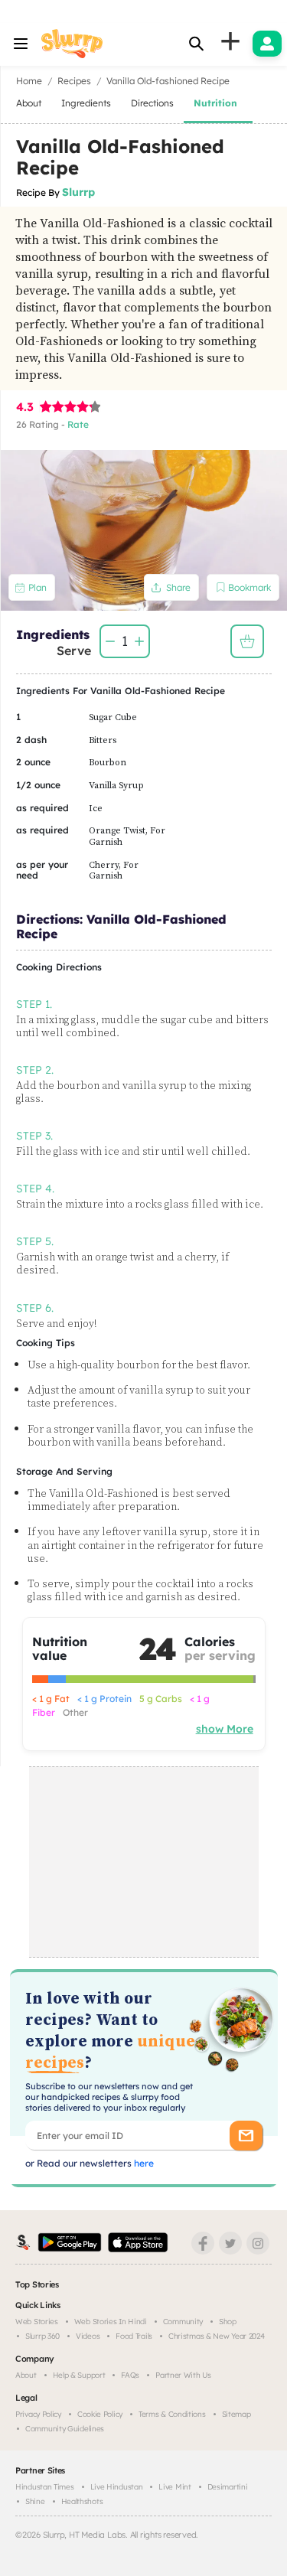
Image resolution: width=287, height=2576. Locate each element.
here (143, 2163)
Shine (35, 2501)
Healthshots (82, 2501)
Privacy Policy (38, 2414)
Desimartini (228, 2487)
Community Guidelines (65, 2429)
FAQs (130, 2375)
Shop (228, 2322)
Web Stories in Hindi (111, 2322)
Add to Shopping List (247, 641)
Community (183, 2322)
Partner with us (183, 2375)
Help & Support (79, 2375)
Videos (88, 2336)
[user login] (267, 44)
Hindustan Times (45, 2487)
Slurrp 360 (42, 2336)
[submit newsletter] (246, 2136)
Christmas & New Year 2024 (217, 2336)
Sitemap (236, 2414)
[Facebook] (203, 2243)
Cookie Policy (100, 2414)
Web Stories (37, 2322)
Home (29, 81)
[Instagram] (258, 2243)
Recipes (74, 81)
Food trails (134, 2336)
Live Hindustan (117, 2487)
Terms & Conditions (172, 2414)
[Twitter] (230, 2243)
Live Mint (174, 2487)
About (26, 2375)
